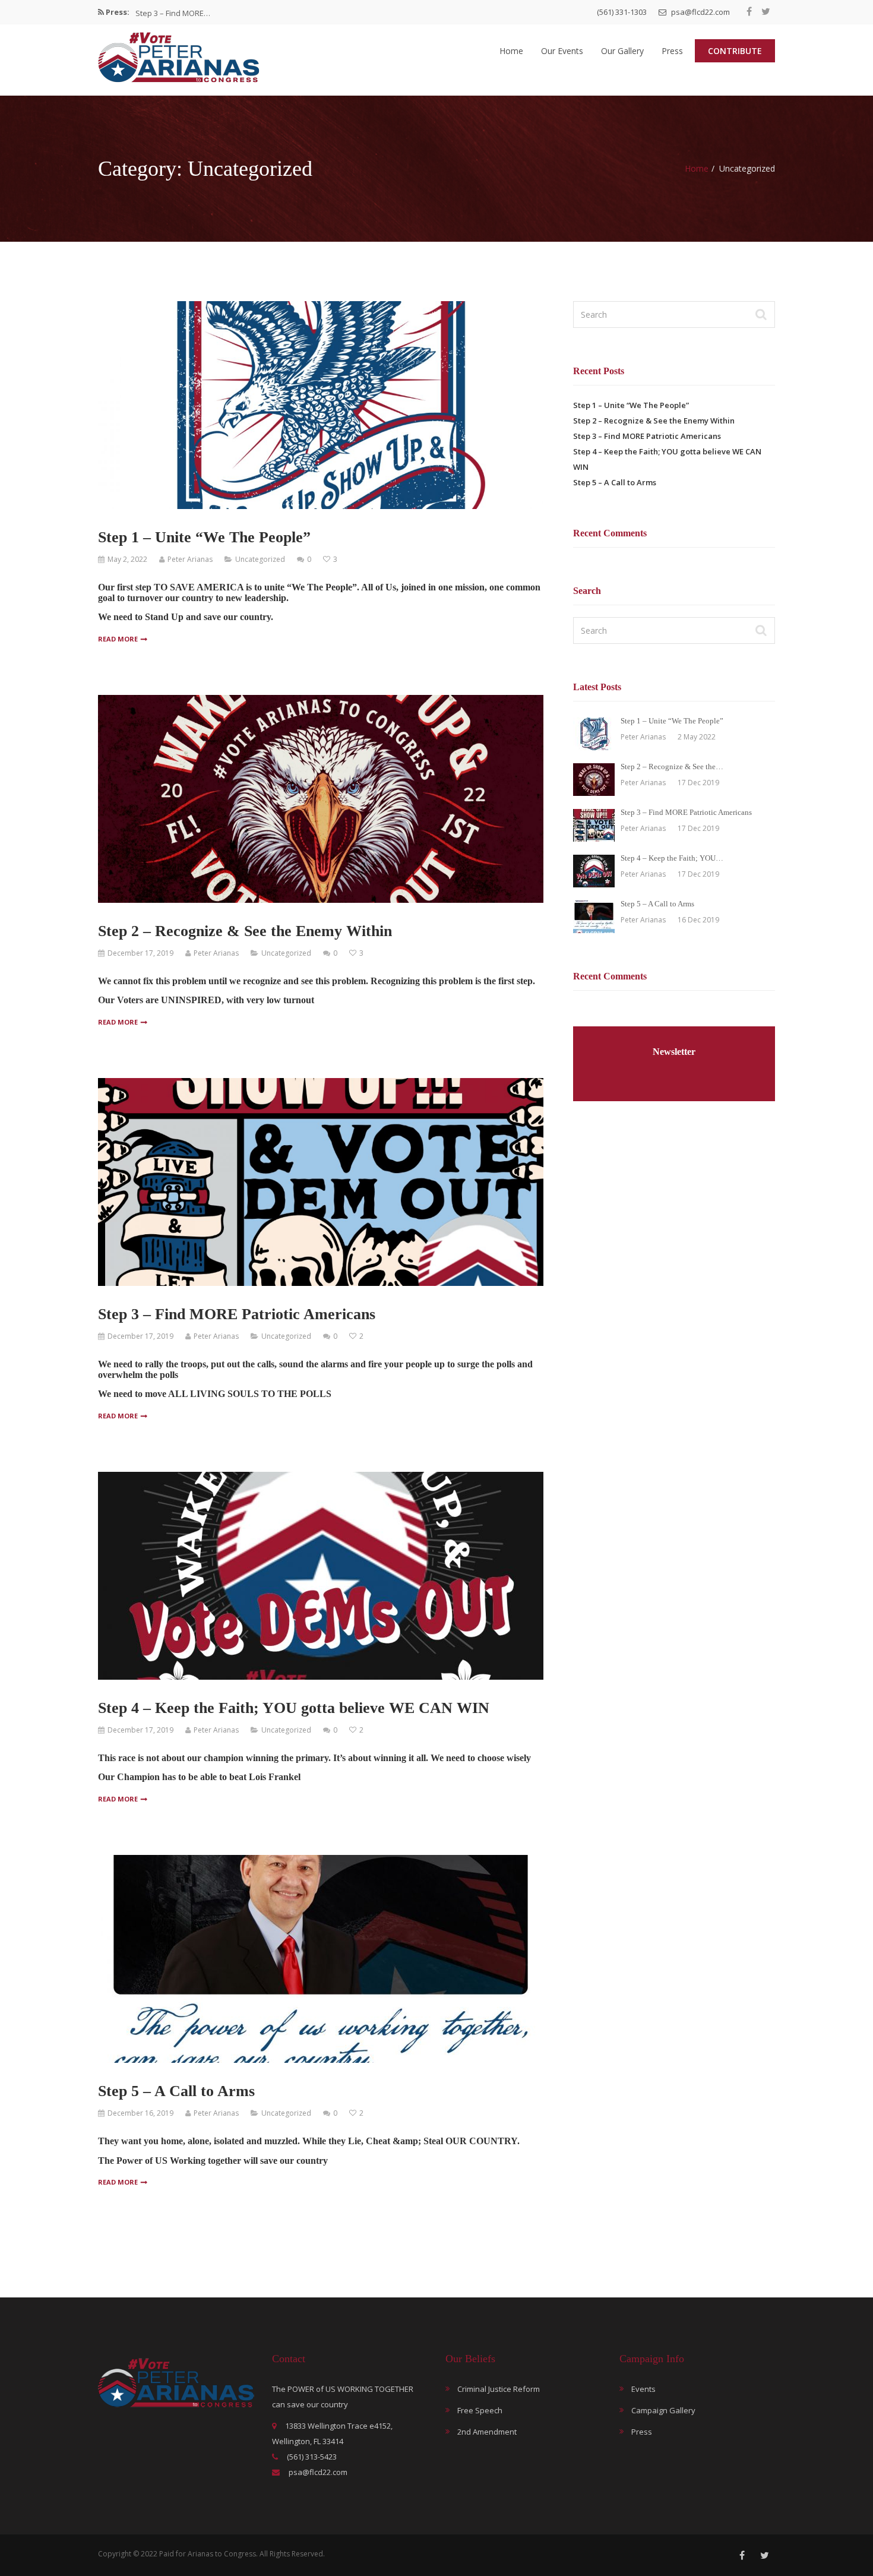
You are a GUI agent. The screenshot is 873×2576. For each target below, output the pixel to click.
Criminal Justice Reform (499, 2389)
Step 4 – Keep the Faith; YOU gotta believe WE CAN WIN (294, 1708)
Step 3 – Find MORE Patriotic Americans (237, 1314)
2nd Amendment (487, 2432)
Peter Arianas (190, 559)
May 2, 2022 (127, 559)
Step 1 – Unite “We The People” (204, 537)
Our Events (562, 51)
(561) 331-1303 (622, 12)
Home (511, 51)
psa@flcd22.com (700, 12)
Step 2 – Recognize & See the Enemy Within (245, 931)
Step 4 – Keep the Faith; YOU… (672, 858)
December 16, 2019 (140, 2113)
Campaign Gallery (663, 2410)
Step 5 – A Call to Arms (176, 2091)
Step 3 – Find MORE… (173, 12)
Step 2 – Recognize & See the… (672, 767)
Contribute (735, 51)
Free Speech (480, 2410)
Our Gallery (622, 51)
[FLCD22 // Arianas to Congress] (179, 57)
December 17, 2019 (140, 953)
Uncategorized (260, 559)
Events (643, 2389)
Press (672, 51)
